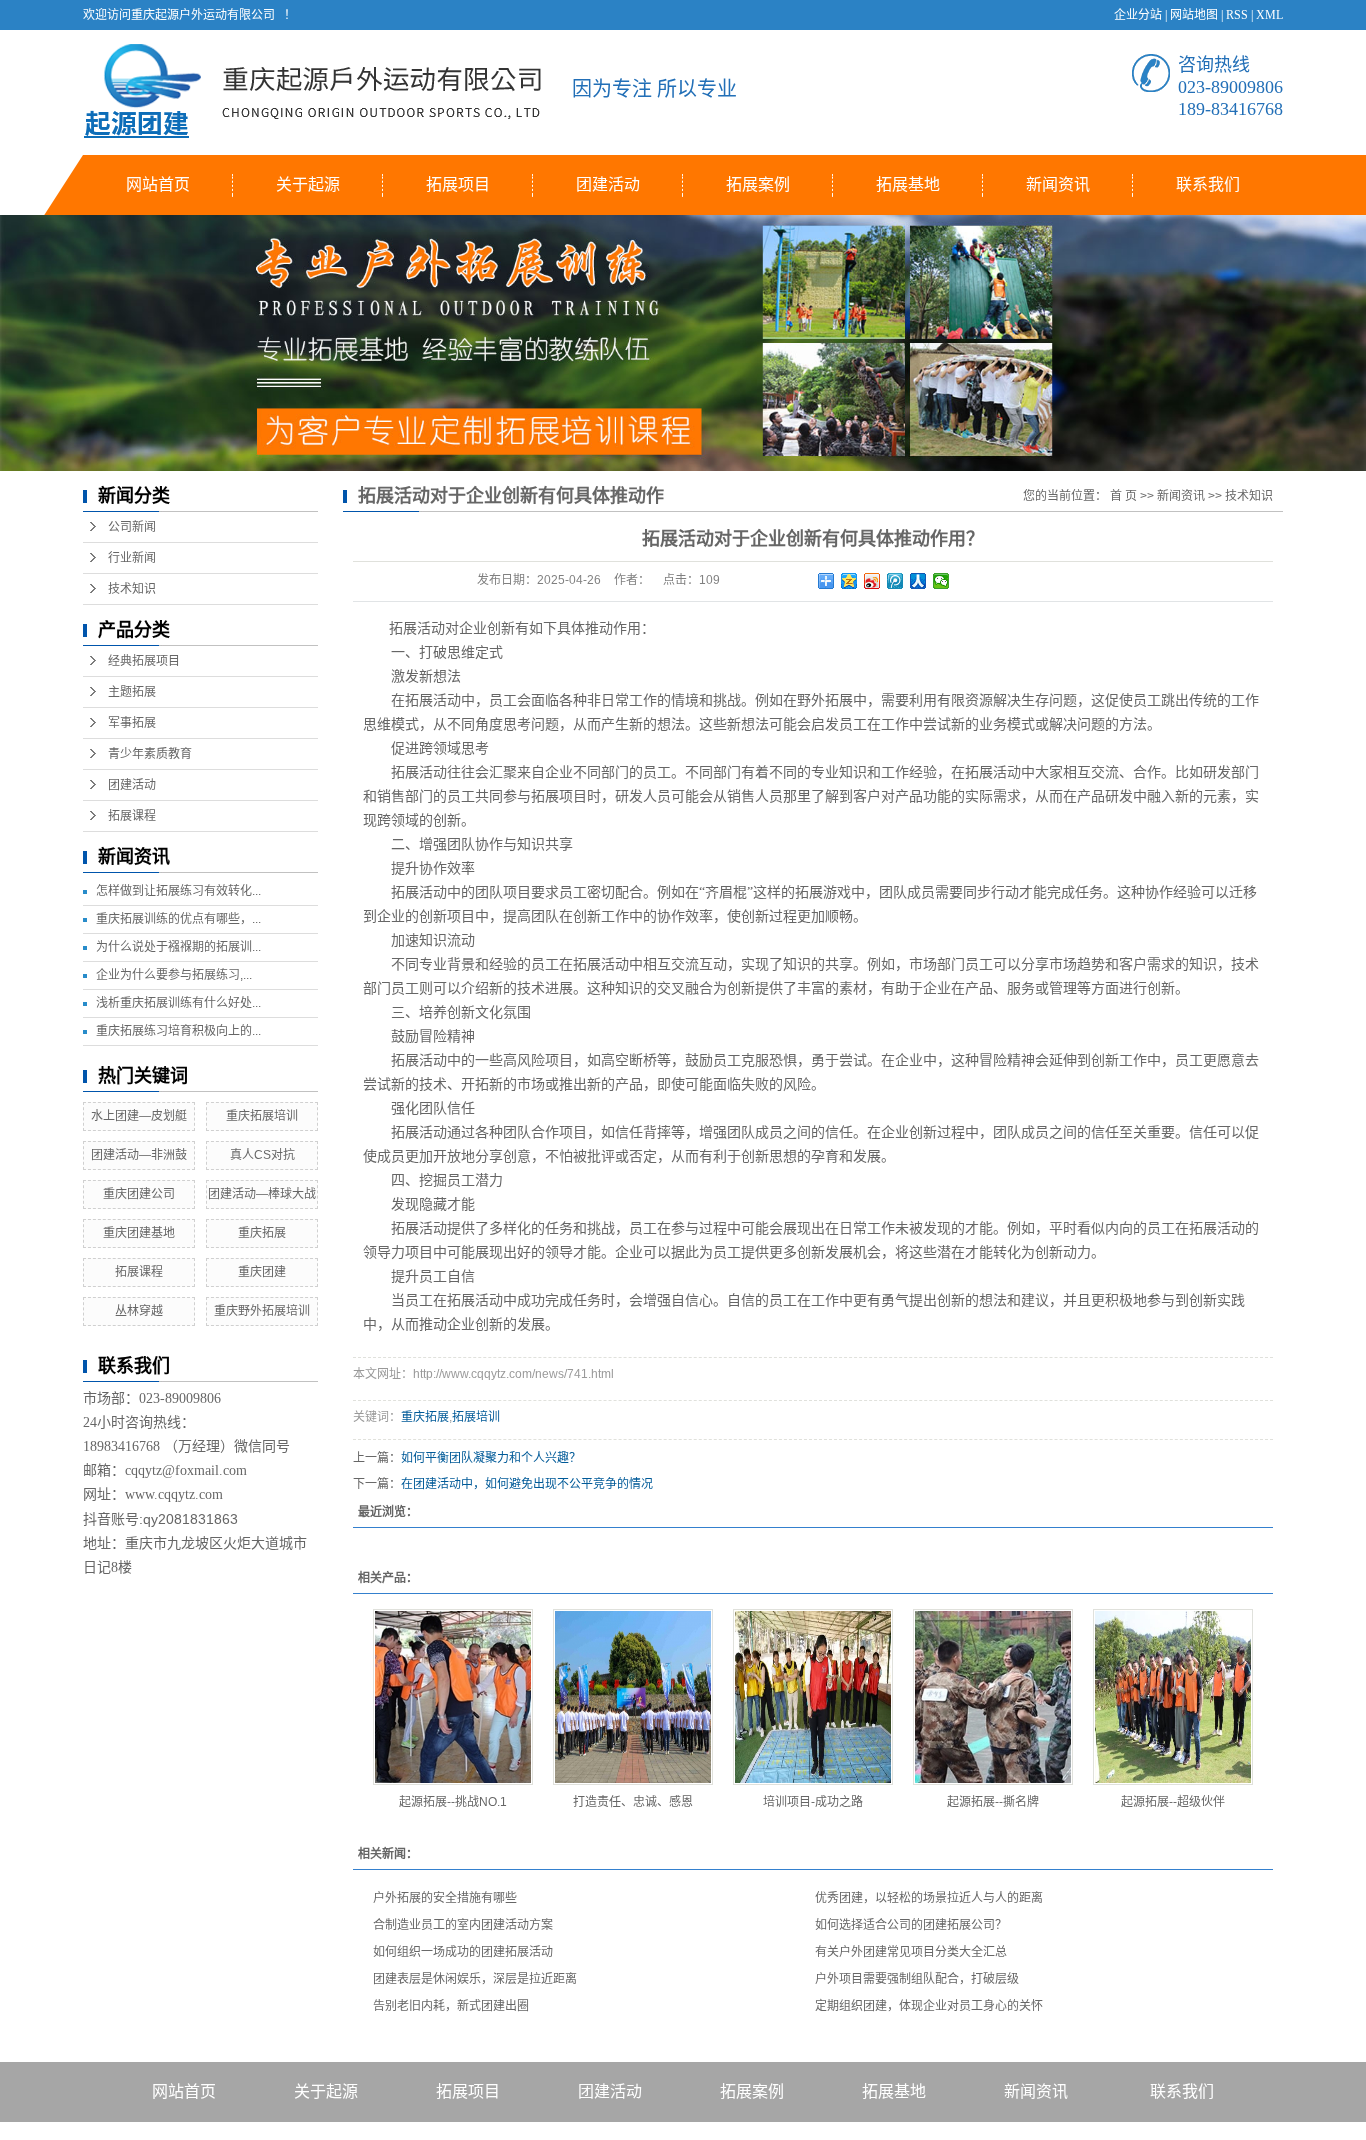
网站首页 (158, 184)
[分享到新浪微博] (872, 581)
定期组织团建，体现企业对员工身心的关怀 (929, 2006)
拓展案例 (758, 184)
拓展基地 (908, 184)
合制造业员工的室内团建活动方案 (463, 1925)
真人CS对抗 (262, 1155)
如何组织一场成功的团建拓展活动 (463, 1952)
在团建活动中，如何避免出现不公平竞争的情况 (527, 1484)
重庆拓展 (262, 1233)
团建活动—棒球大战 (262, 1194)
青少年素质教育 (150, 754)
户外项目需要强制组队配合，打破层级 (917, 1979)
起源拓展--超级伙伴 (1173, 1802)
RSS (1237, 15)
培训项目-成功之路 (813, 1802)
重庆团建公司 (139, 1194)
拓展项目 (458, 184)
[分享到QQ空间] (849, 581)
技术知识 (132, 589)
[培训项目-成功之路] (813, 1697)
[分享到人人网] (918, 581)
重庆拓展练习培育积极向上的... (178, 1031)
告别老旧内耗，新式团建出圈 (451, 2006)
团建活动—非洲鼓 (139, 1155)
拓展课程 (132, 816)
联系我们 (1208, 184)
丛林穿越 (139, 1311)
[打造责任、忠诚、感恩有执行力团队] (633, 1697)
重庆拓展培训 (262, 1116)
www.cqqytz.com (174, 1494)
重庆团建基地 (139, 1233)
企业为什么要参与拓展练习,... (174, 975)
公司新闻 (132, 527)
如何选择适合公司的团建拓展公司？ (911, 1925)
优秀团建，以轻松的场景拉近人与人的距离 (929, 1898)
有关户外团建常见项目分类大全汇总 (911, 1952)
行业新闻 (132, 558)
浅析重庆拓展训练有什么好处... (178, 1003)
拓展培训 (476, 1417)
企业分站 (1138, 15)
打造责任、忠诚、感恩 (633, 1802)
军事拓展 (132, 723)
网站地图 (1194, 15)
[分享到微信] (941, 581)
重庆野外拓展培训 (262, 1311)
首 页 (1123, 496)
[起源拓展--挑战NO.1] (453, 1697)
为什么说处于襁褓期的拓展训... (178, 947)
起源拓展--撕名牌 (993, 1802)
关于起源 (308, 184)
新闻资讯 (1058, 184)
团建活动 (608, 184)
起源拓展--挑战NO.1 (453, 1802)
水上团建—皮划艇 (139, 1116)
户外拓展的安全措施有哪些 (445, 1898)
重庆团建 (262, 1272)
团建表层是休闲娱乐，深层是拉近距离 (475, 1979)
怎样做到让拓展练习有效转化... (178, 891)
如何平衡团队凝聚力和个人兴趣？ (491, 1458)
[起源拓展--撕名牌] (993, 1697)
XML (1269, 15)
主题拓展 (132, 692)
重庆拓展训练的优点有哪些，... (178, 919)
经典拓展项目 (144, 661)
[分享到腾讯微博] (895, 581)
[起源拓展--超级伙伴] (1173, 1697)
